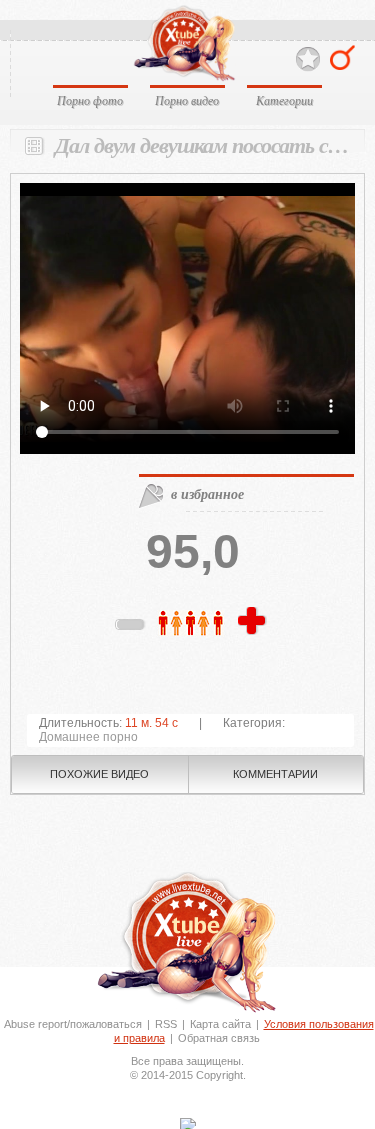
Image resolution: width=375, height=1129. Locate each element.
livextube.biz (183, 43)
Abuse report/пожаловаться (73, 1024)
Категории (284, 100)
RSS (166, 1024)
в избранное (207, 494)
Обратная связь (219, 1038)
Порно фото (90, 100)
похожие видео (99, 774)
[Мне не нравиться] (131, 628)
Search (342, 57)
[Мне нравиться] (254, 622)
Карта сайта (220, 1024)
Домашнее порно (88, 737)
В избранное (308, 59)
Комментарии (275, 774)
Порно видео (187, 100)
